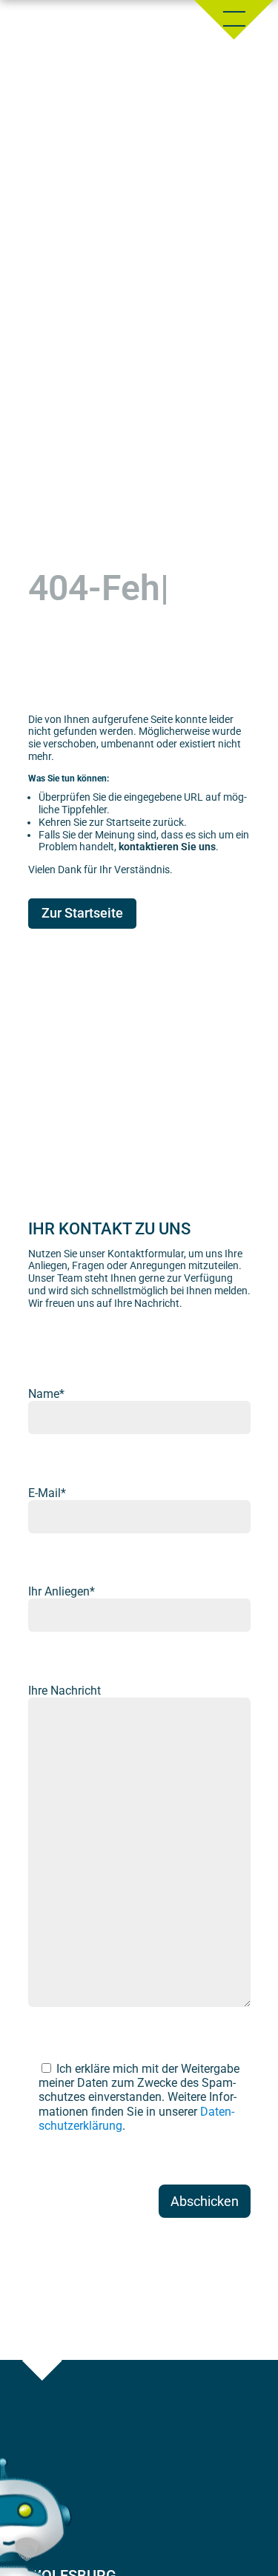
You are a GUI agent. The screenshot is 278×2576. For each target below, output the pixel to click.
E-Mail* (47, 1493)
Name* (46, 1394)
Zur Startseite (82, 913)
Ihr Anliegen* (62, 1591)
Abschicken (205, 2201)
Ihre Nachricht (64, 1691)
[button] (27, 2549)
